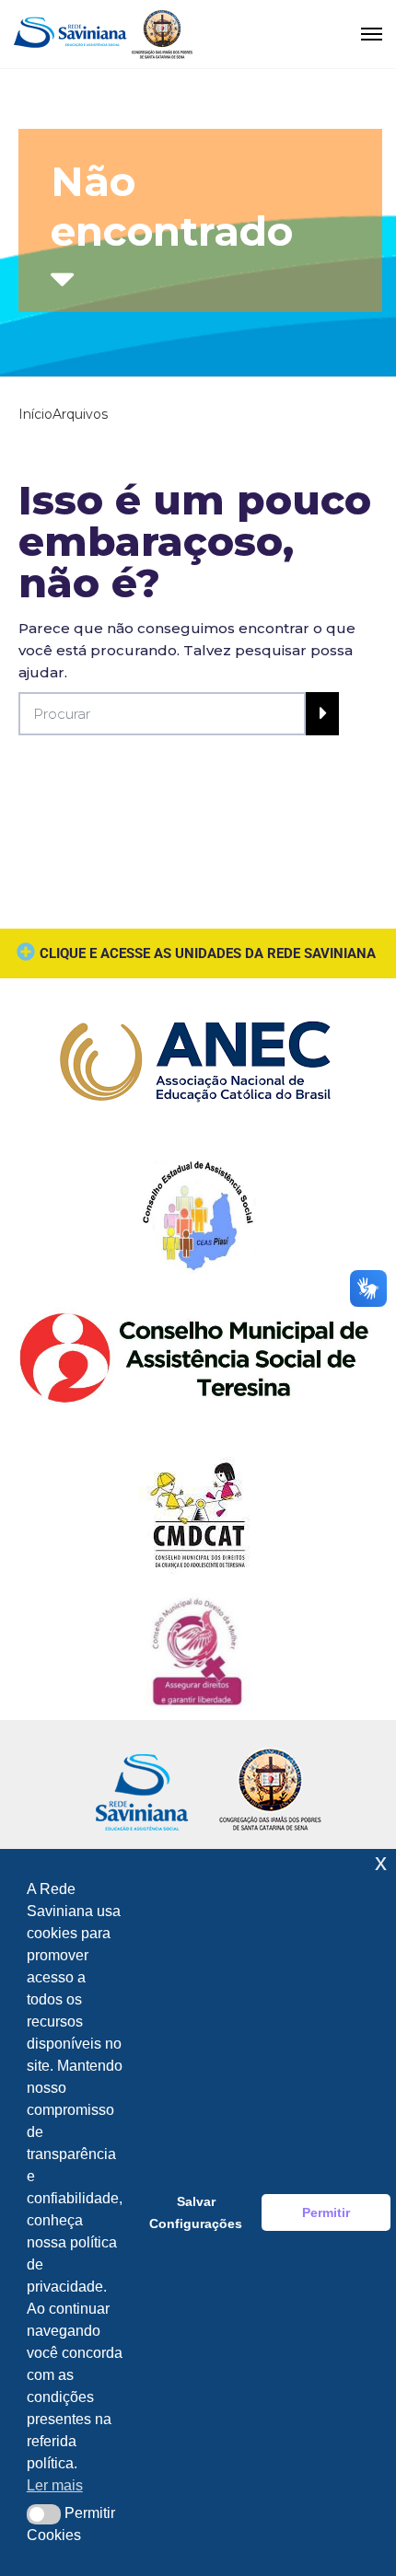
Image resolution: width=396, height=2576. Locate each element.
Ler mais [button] (55, 2485)
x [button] (381, 1862)
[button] (44, 2514)
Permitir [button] (326, 2212)
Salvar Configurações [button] (196, 2212)
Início (35, 414)
